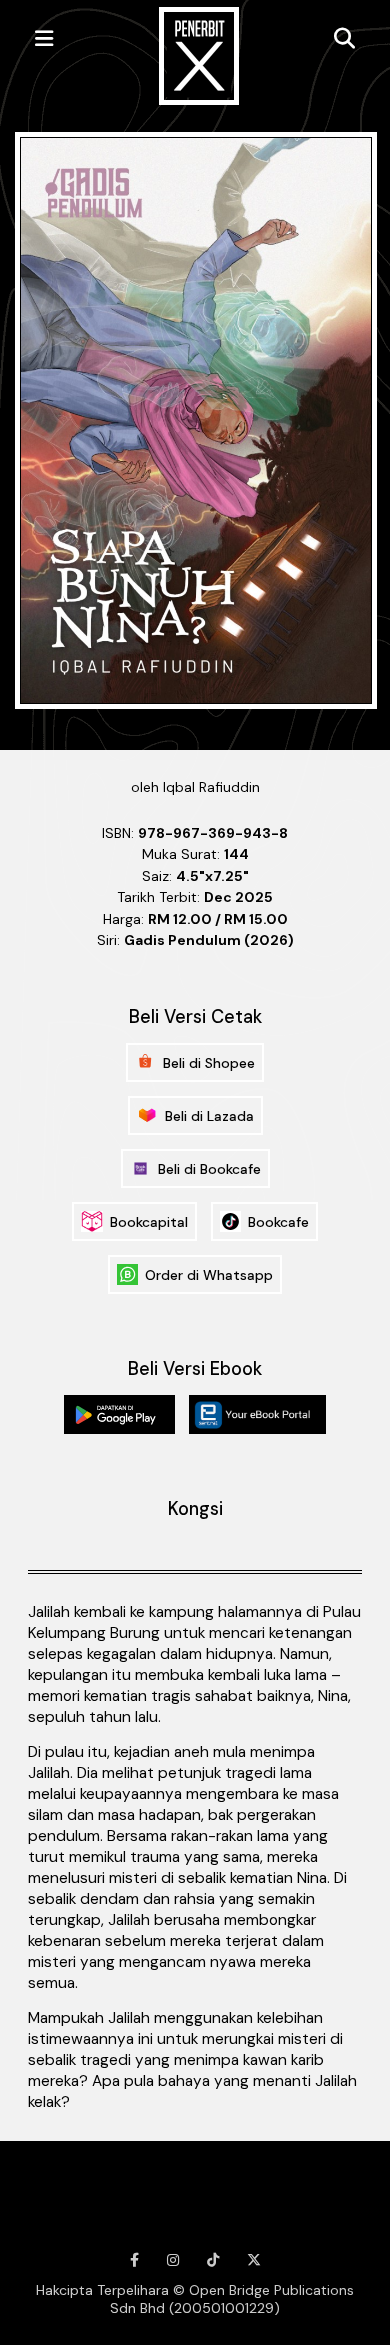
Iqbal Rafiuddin (211, 787)
